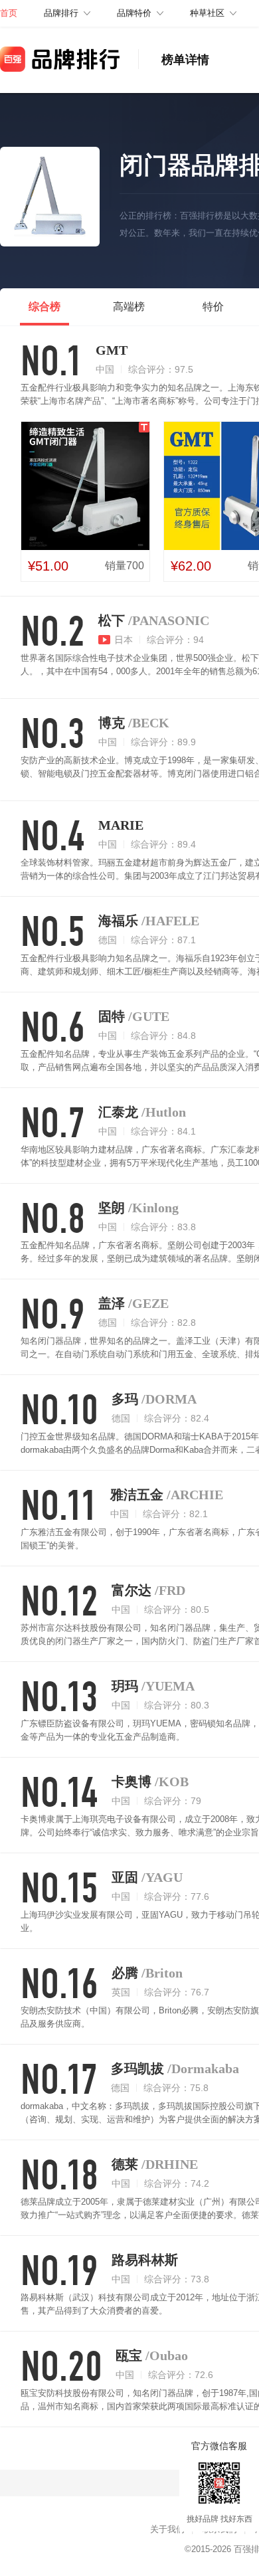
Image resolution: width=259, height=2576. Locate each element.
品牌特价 (134, 13)
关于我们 (167, 2529)
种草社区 (207, 13)
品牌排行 (61, 13)
